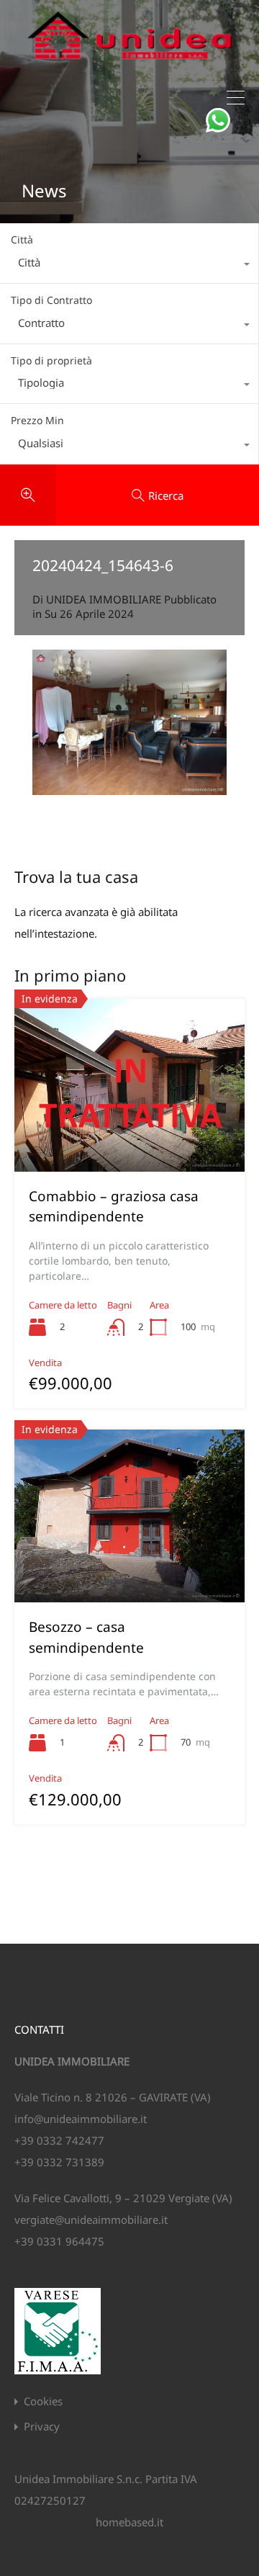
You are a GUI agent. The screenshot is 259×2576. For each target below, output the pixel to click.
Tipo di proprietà (51, 360)
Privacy (42, 2427)
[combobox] (129, 266)
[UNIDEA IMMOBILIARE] (129, 65)
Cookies (43, 2401)
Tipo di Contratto (51, 300)
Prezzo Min (37, 420)
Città (22, 239)
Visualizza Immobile (129, 1137)
